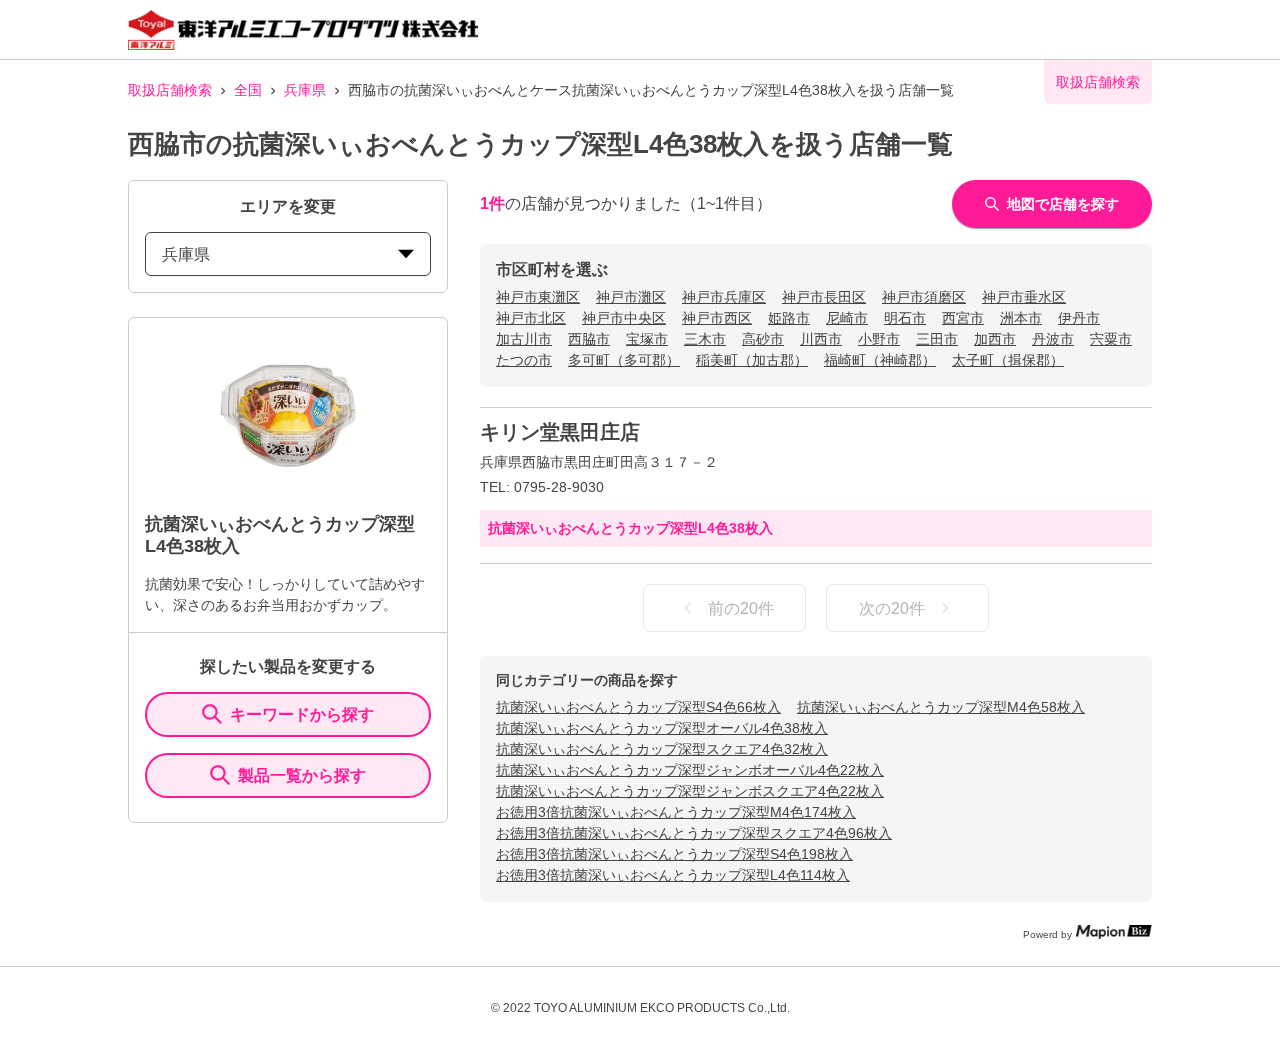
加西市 (995, 339)
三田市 (937, 339)
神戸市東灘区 (538, 297)
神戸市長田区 (824, 297)
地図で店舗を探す (1063, 204)
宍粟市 (1111, 339)
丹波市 (1053, 339)
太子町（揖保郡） (1008, 360)
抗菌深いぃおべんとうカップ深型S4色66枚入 (638, 707)
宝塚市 (647, 339)
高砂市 (763, 339)
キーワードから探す (302, 714)
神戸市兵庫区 (724, 297)
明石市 (905, 318)
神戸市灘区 (631, 297)
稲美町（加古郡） (752, 360)
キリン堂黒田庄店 (560, 432)
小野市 (879, 339)
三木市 (705, 339)
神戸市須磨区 (924, 297)
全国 (248, 90)
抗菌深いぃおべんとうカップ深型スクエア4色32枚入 (662, 749)
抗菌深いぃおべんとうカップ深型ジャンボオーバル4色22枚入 (690, 770)
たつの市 (524, 360)
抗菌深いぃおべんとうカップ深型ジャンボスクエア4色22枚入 (690, 791)
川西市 (821, 339)
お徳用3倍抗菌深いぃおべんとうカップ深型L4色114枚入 (673, 875)
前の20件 (741, 608)
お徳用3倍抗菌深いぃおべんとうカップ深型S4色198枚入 (674, 854)
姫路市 (789, 318)
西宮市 (963, 318)
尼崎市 (847, 318)
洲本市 (1021, 318)
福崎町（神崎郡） (880, 360)
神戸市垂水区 (1024, 297)
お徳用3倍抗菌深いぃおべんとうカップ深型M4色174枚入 (676, 812)
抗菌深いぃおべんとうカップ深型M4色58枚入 (941, 707)
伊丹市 (1079, 318)
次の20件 (892, 608)
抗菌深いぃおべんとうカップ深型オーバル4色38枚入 (662, 728)
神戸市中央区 (624, 318)
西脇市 (589, 339)
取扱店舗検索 (170, 90)
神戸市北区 (531, 318)
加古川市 (524, 339)
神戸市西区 (717, 318)
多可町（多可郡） (624, 360)
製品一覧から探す (302, 775)
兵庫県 (305, 90)
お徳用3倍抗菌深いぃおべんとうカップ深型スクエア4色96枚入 (694, 833)
